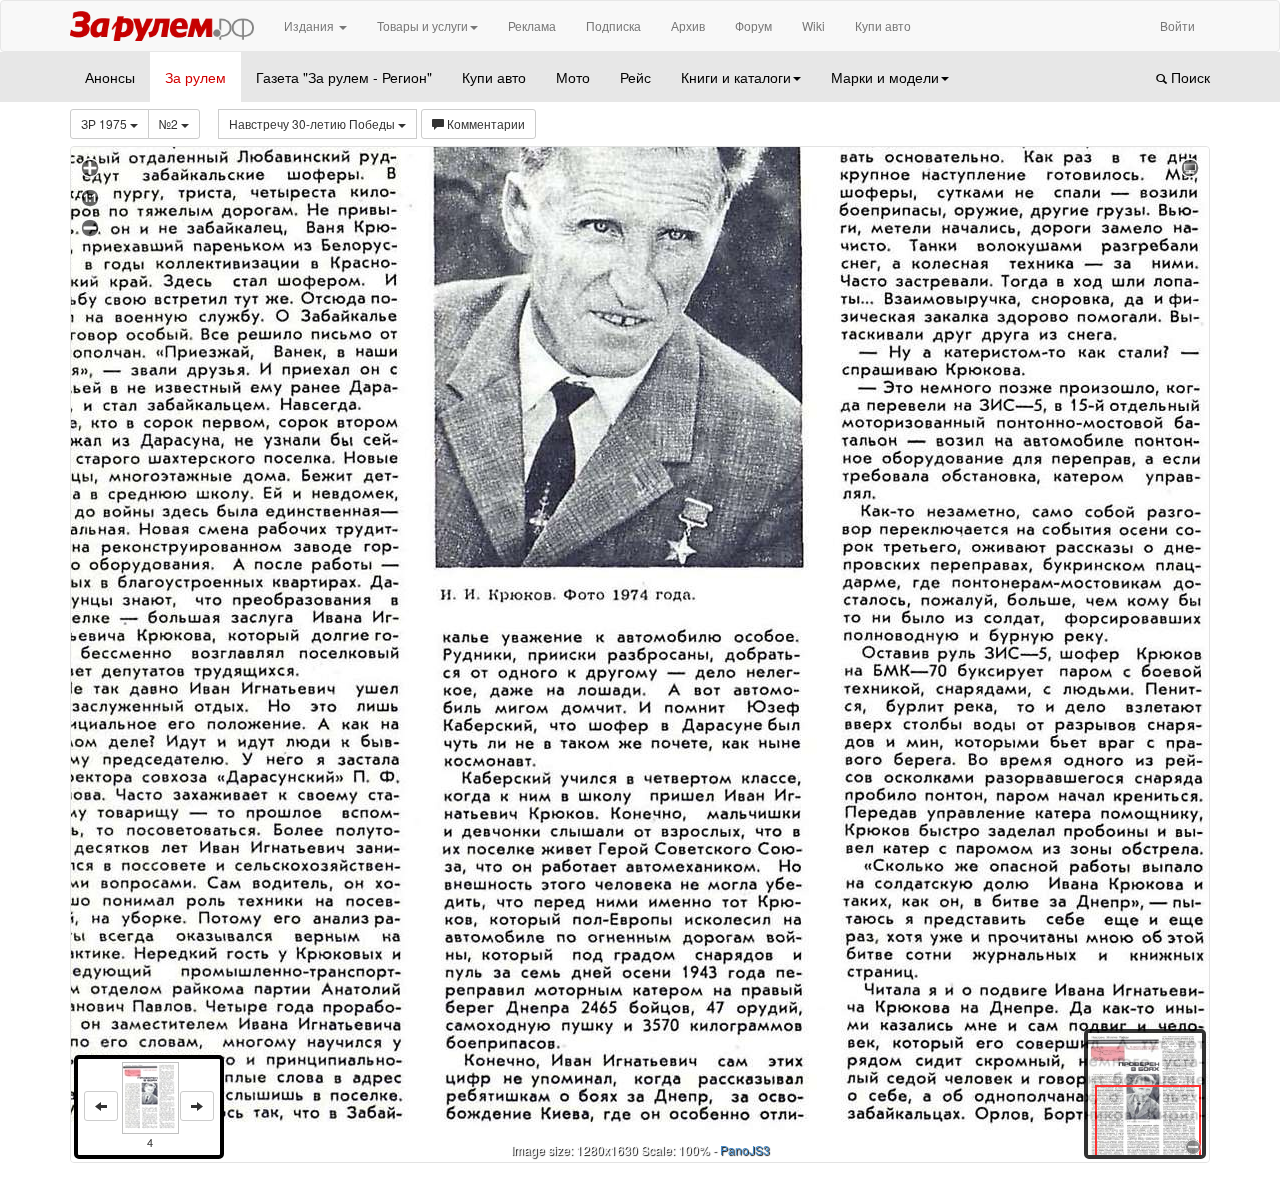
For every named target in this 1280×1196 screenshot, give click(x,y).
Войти (1177, 25)
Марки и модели (885, 77)
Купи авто (883, 25)
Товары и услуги (422, 25)
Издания (310, 25)
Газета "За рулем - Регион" (344, 77)
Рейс (635, 77)
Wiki (813, 25)
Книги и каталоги (736, 77)
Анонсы (110, 77)
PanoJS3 (745, 1149)
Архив (688, 25)
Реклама (532, 25)
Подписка (613, 25)
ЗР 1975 (105, 123)
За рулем (195, 77)
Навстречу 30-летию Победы (313, 123)
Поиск (1188, 77)
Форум (753, 25)
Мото (573, 77)
